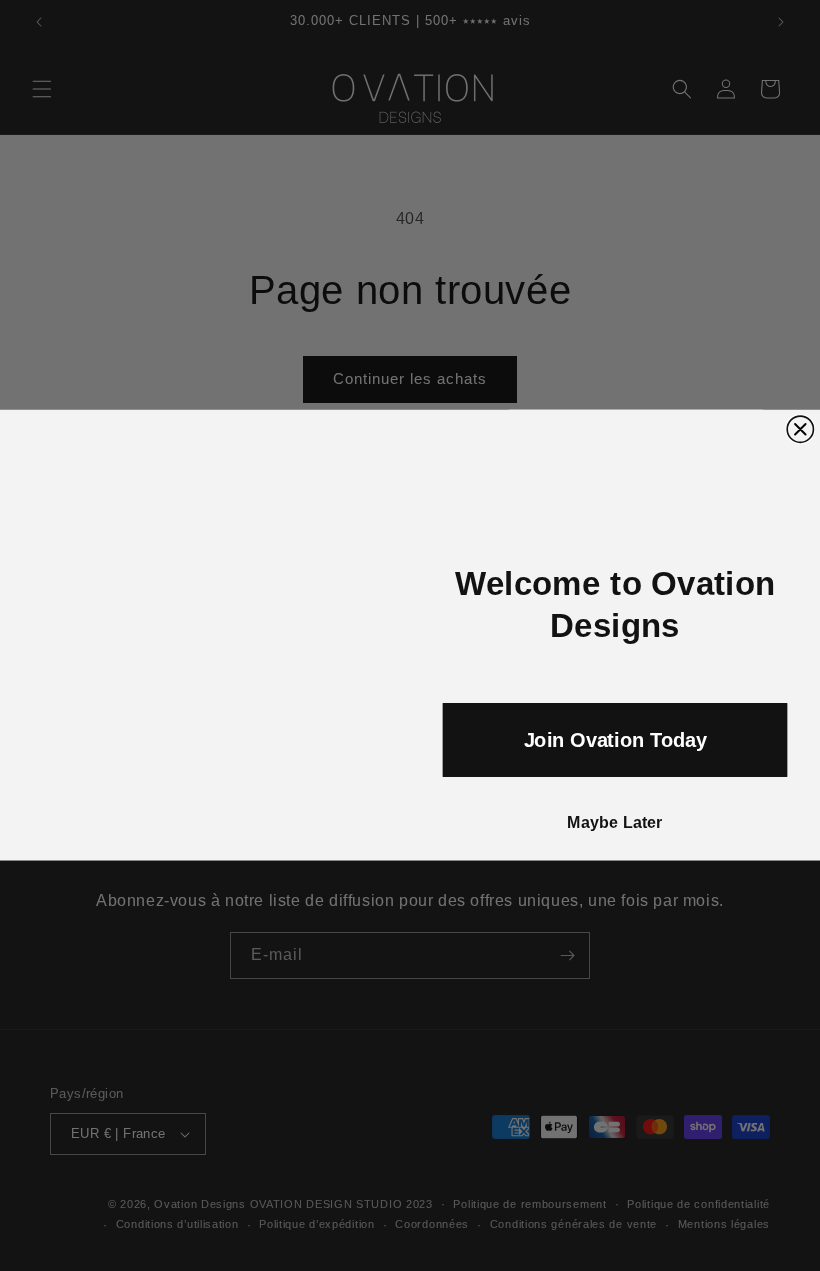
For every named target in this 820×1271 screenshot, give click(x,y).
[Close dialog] (800, 429)
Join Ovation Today (615, 740)
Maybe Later (615, 823)
